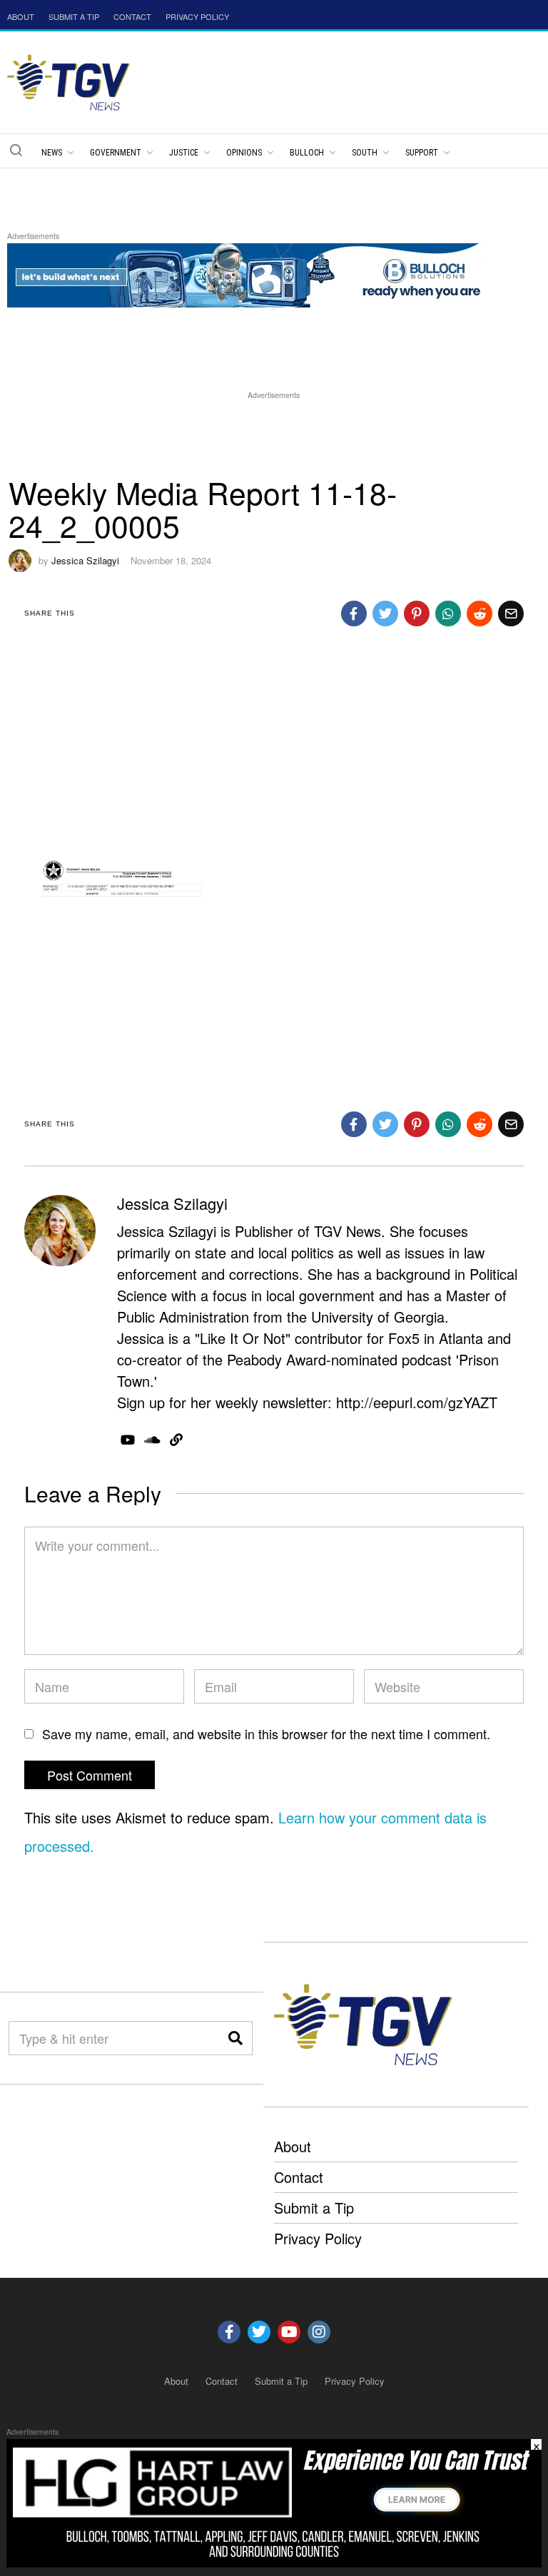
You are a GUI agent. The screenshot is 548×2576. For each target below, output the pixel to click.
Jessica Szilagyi (85, 560)
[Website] (176, 1440)
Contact (299, 2177)
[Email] (511, 614)
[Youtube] (289, 2332)
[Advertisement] (274, 435)
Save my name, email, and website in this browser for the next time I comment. (266, 1734)
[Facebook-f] (229, 2332)
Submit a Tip (314, 2208)
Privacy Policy (318, 2238)
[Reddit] (479, 614)
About (293, 2146)
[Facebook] (354, 614)
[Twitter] (385, 614)
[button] (16, 150)
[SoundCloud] (152, 1440)
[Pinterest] (417, 614)
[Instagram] (319, 2332)
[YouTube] (128, 1440)
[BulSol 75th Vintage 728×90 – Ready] (267, 274)
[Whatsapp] (448, 614)
